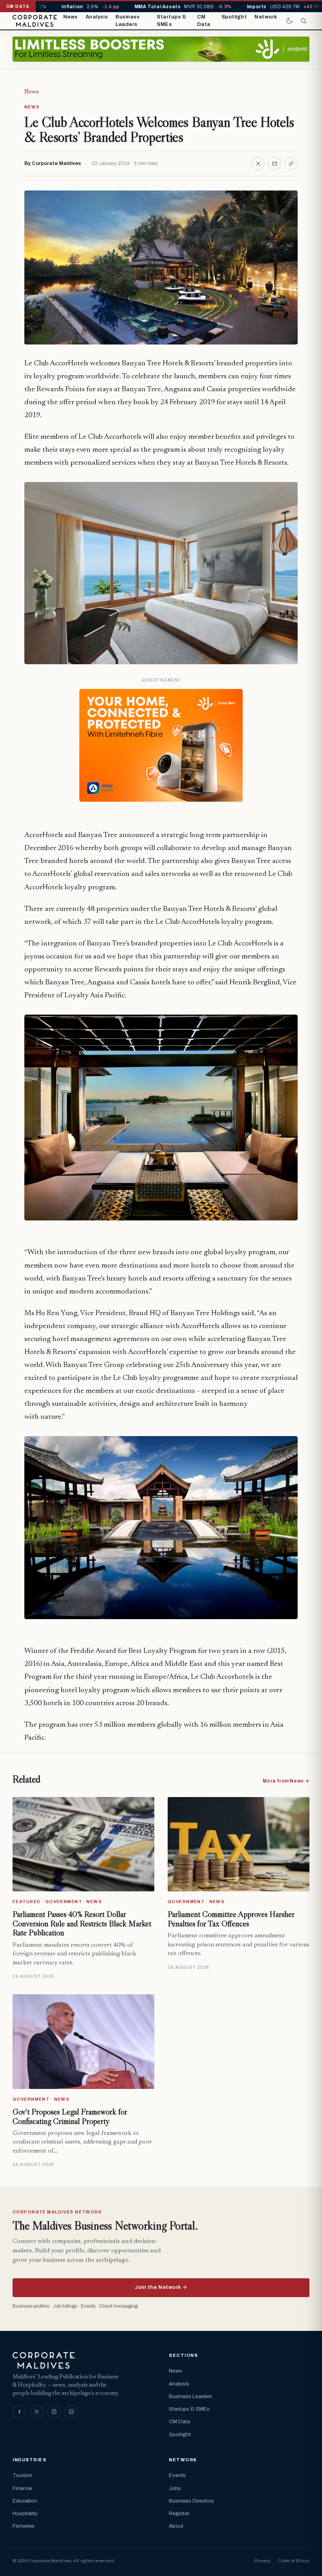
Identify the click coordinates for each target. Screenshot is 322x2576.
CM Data (204, 21)
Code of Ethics (294, 2561)
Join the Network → (161, 2287)
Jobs (175, 2488)
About (176, 2526)
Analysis (97, 17)
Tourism (22, 2475)
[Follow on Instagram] (54, 2412)
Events (177, 2475)
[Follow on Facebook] (19, 2412)
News (70, 17)
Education (25, 2501)
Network (266, 17)
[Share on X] (258, 163)
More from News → (286, 1781)
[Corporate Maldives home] (35, 21)
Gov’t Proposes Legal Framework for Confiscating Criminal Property (70, 2116)
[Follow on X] (37, 2412)
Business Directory (191, 2501)
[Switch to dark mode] (289, 21)
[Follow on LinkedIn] (71, 2412)
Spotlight (234, 17)
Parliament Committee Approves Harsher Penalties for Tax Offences (231, 1919)
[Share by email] (274, 163)
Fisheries (24, 2526)
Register (179, 2513)
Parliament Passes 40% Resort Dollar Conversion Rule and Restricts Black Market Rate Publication (82, 1923)
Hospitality (25, 2513)
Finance (22, 2488)
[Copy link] (291, 163)
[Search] (304, 21)
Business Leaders (127, 21)
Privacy (263, 2561)
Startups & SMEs (171, 21)
